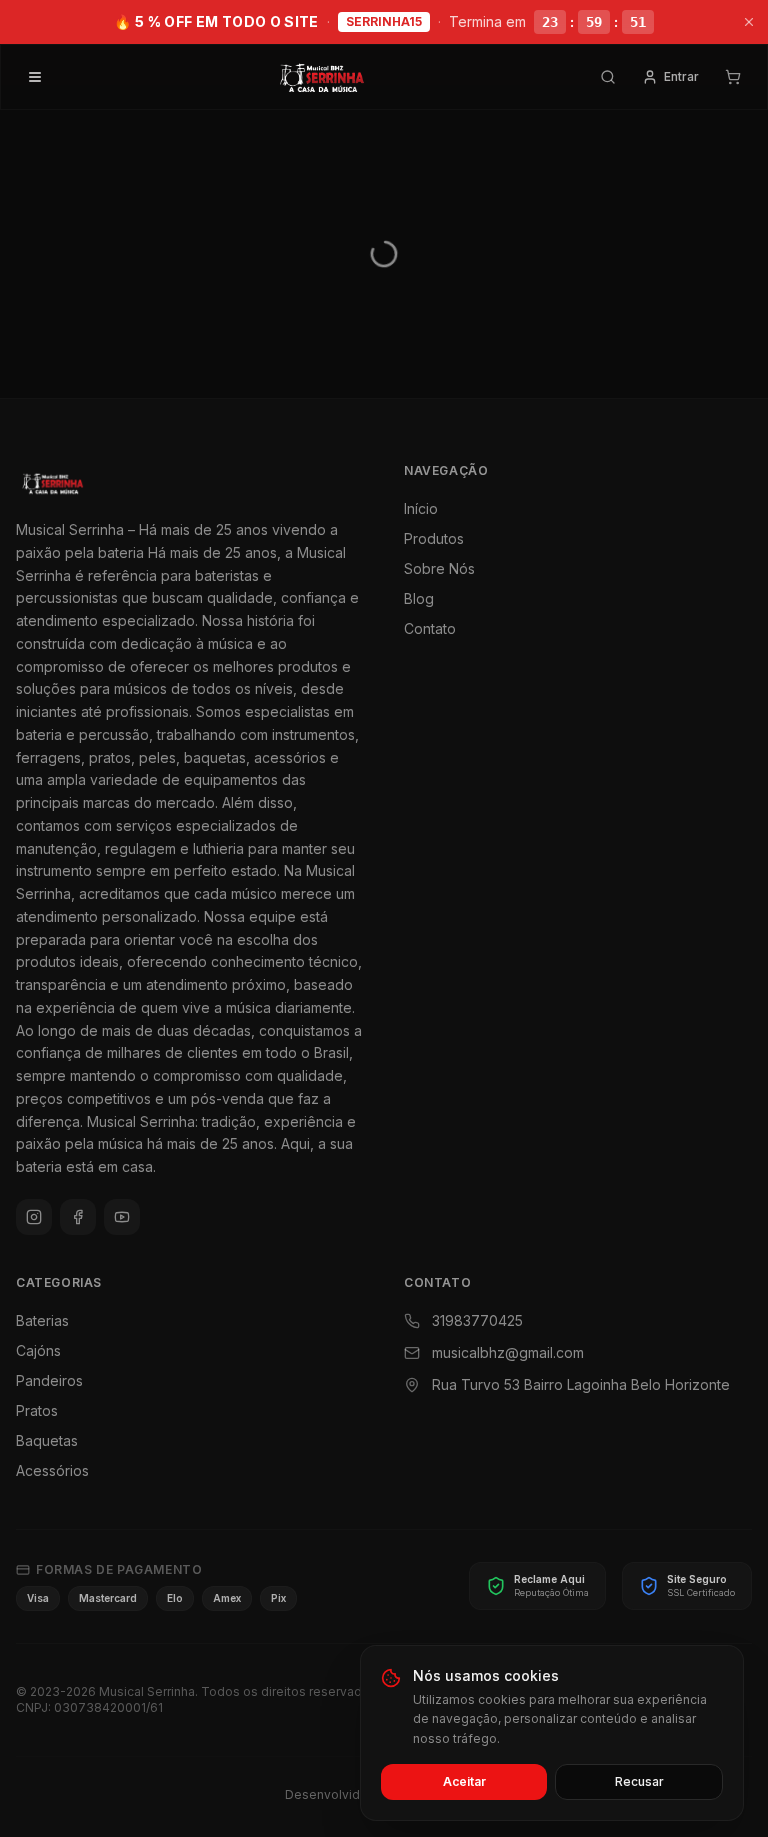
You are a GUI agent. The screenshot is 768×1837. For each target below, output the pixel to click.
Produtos (434, 538)
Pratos (37, 1410)
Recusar (639, 1781)
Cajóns (38, 1350)
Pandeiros (49, 1380)
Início (421, 508)
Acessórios (52, 1470)
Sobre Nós (439, 568)
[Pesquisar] (608, 77)
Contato (430, 628)
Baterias (42, 1320)
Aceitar (464, 1781)
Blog (419, 598)
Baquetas (47, 1440)
